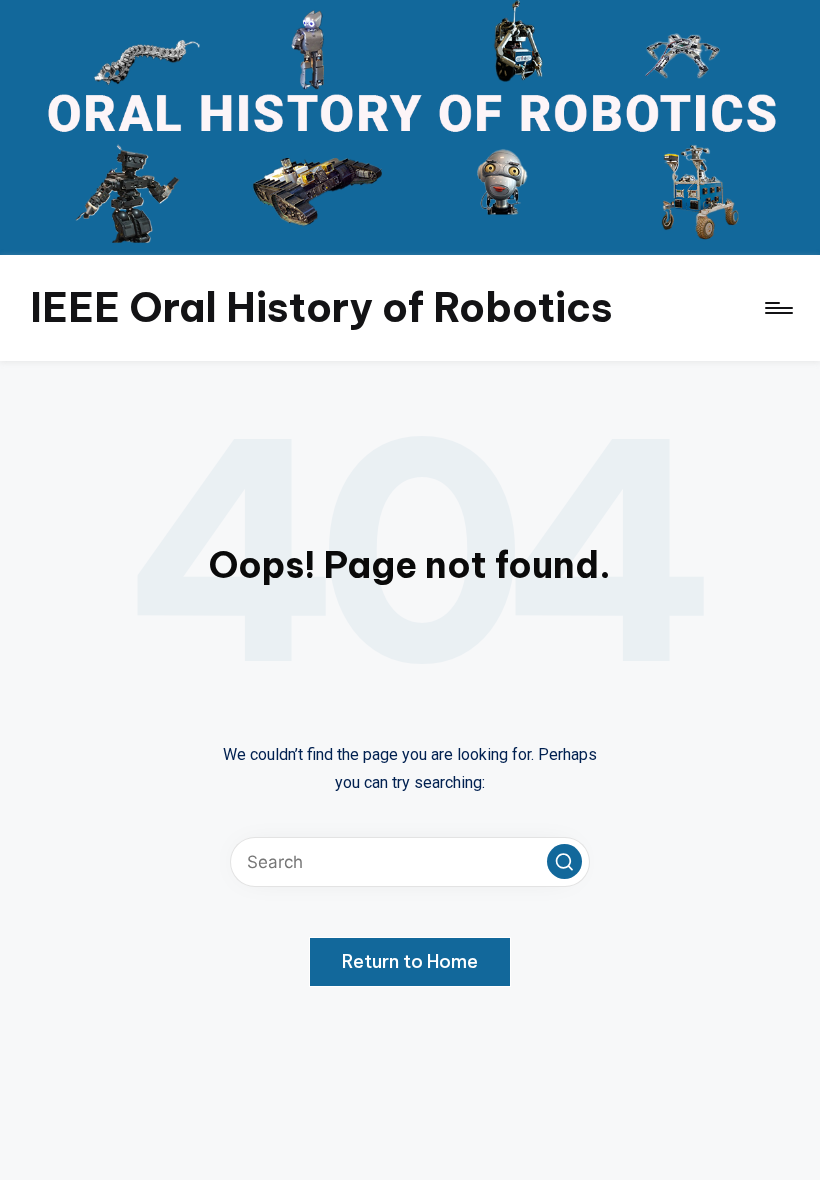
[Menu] (777, 308)
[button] (564, 861)
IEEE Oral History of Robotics (321, 307)
